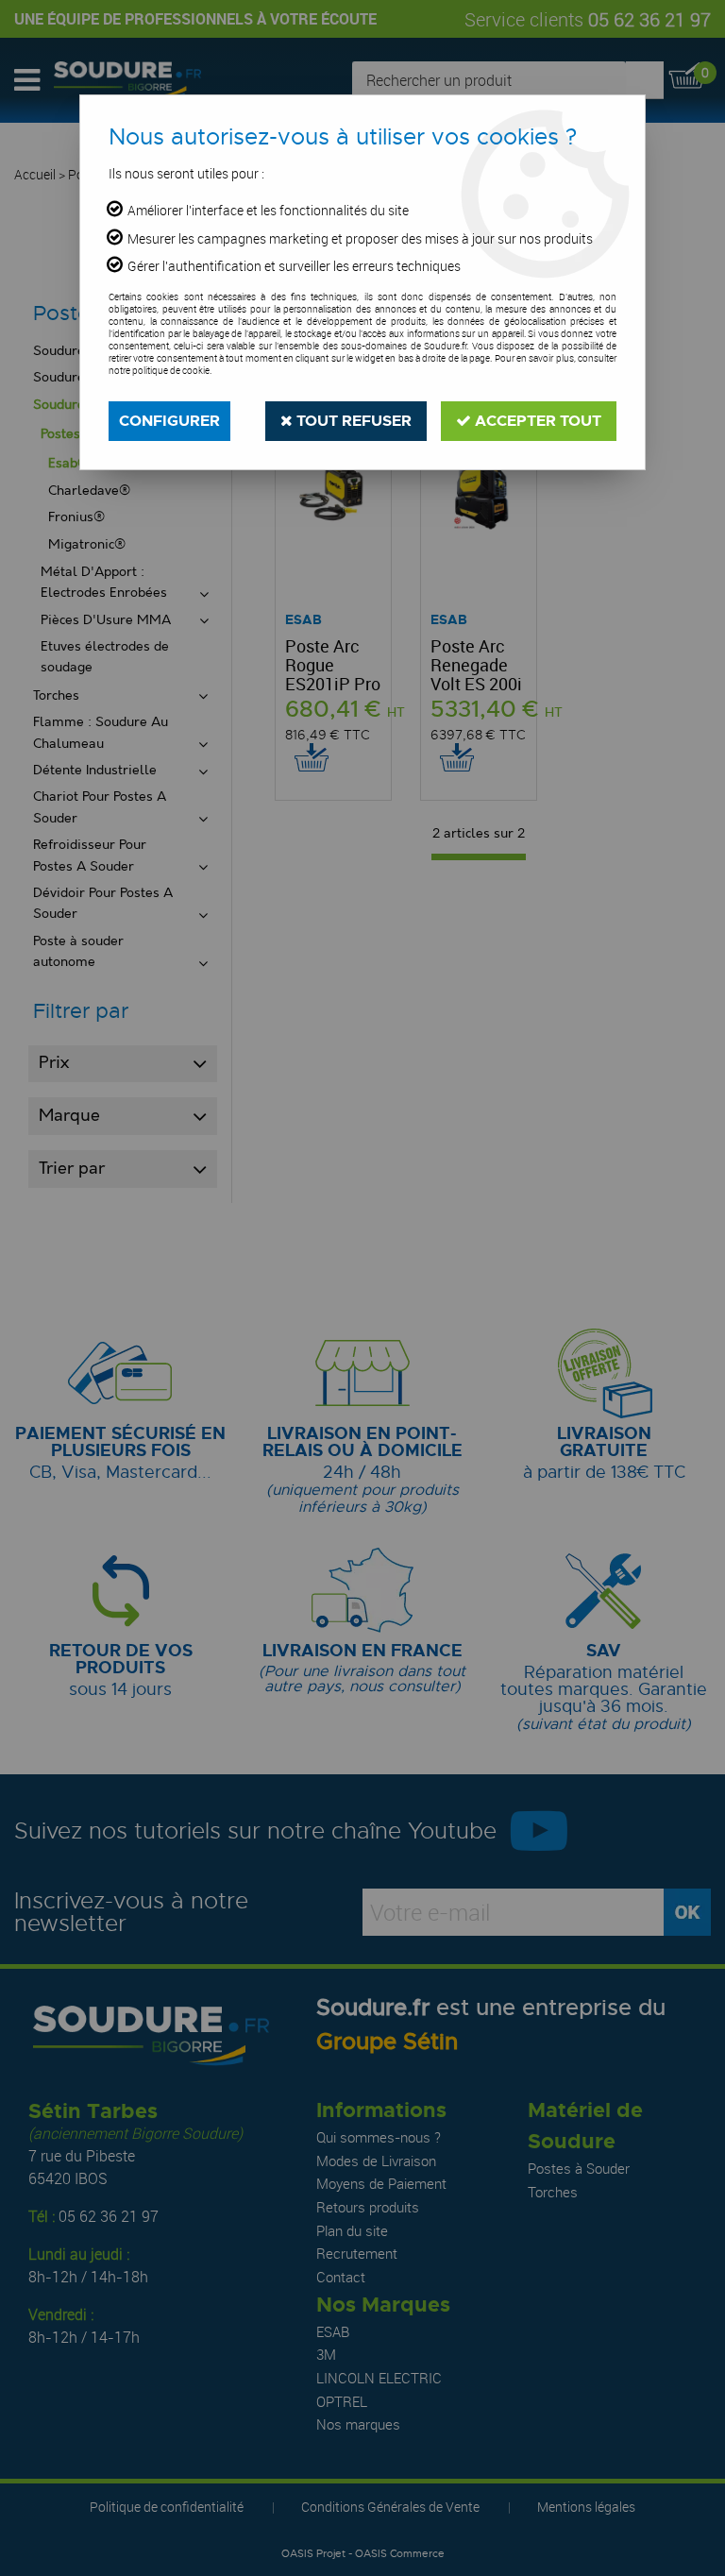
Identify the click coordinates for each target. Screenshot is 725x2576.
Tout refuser (352, 421)
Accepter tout (536, 421)
